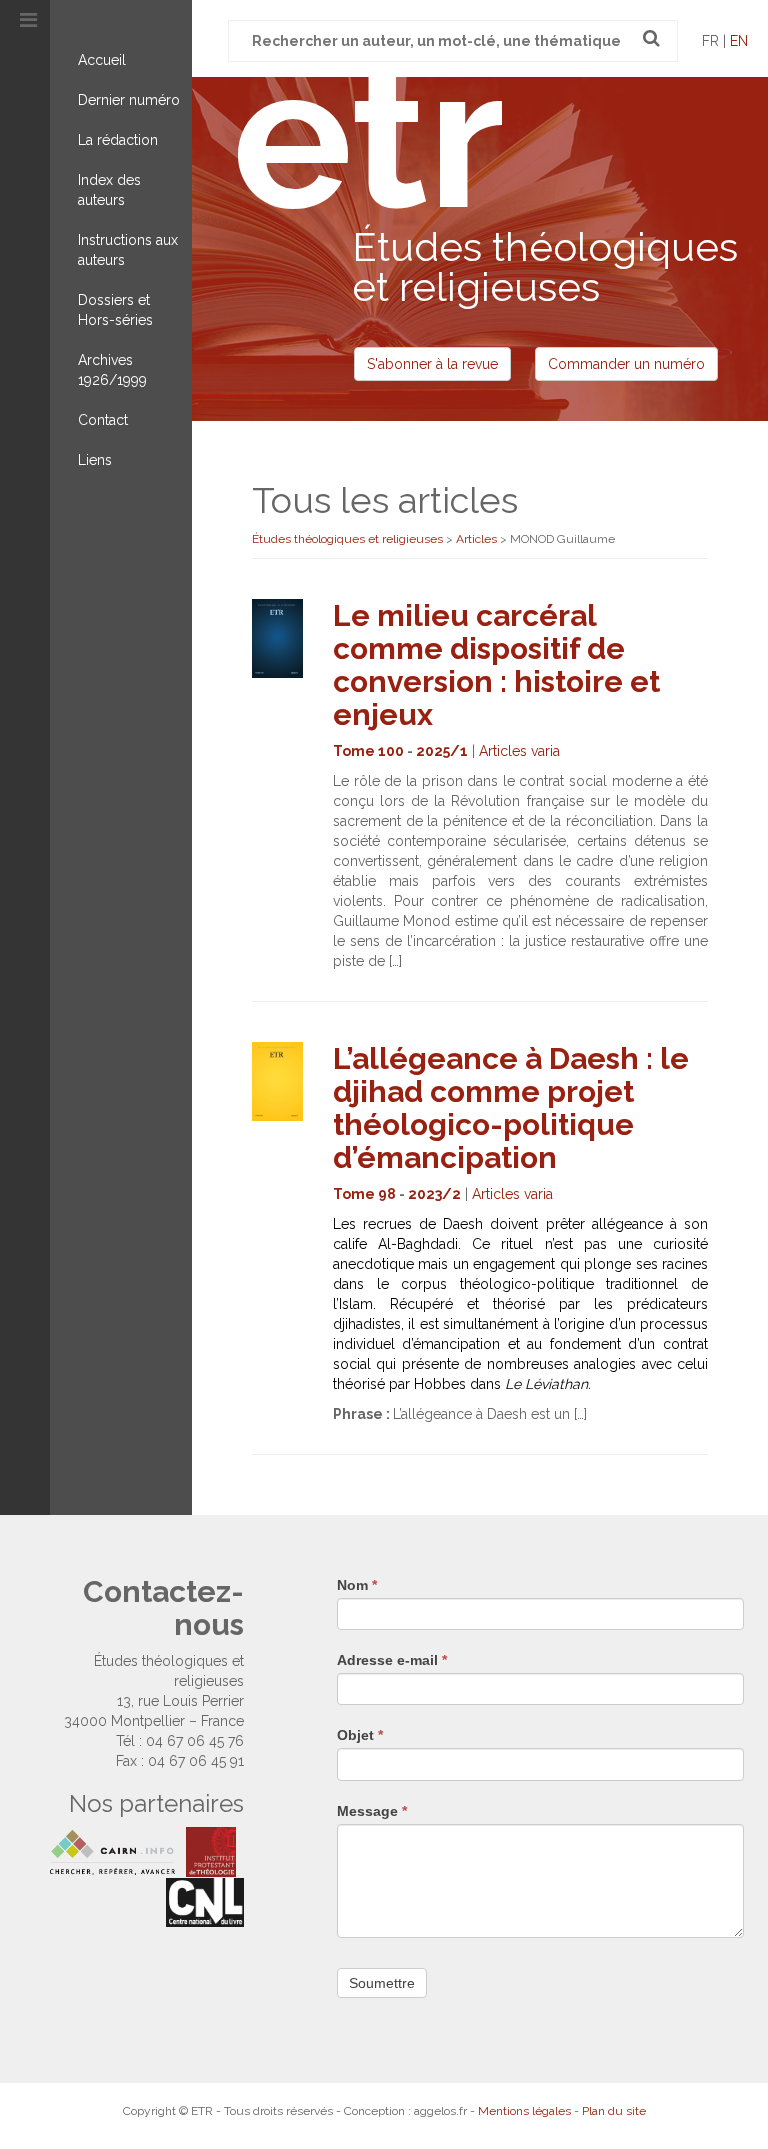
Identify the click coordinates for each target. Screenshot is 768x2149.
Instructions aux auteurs (128, 250)
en (739, 41)
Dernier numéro (129, 100)
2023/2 (434, 1194)
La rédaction (118, 140)
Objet (360, 1735)
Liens (95, 460)
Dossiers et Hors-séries (115, 310)
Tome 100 (368, 751)
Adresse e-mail (392, 1660)
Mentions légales (524, 2111)
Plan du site (614, 2111)
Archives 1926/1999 (112, 370)
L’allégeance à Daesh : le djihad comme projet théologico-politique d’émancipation (511, 1108)
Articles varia (519, 751)
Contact (103, 420)
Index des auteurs (109, 190)
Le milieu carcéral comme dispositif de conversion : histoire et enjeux (496, 665)
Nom (357, 1585)
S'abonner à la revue (432, 364)
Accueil (102, 60)
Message (372, 1811)
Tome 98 (364, 1194)
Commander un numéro (626, 364)
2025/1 (442, 751)
